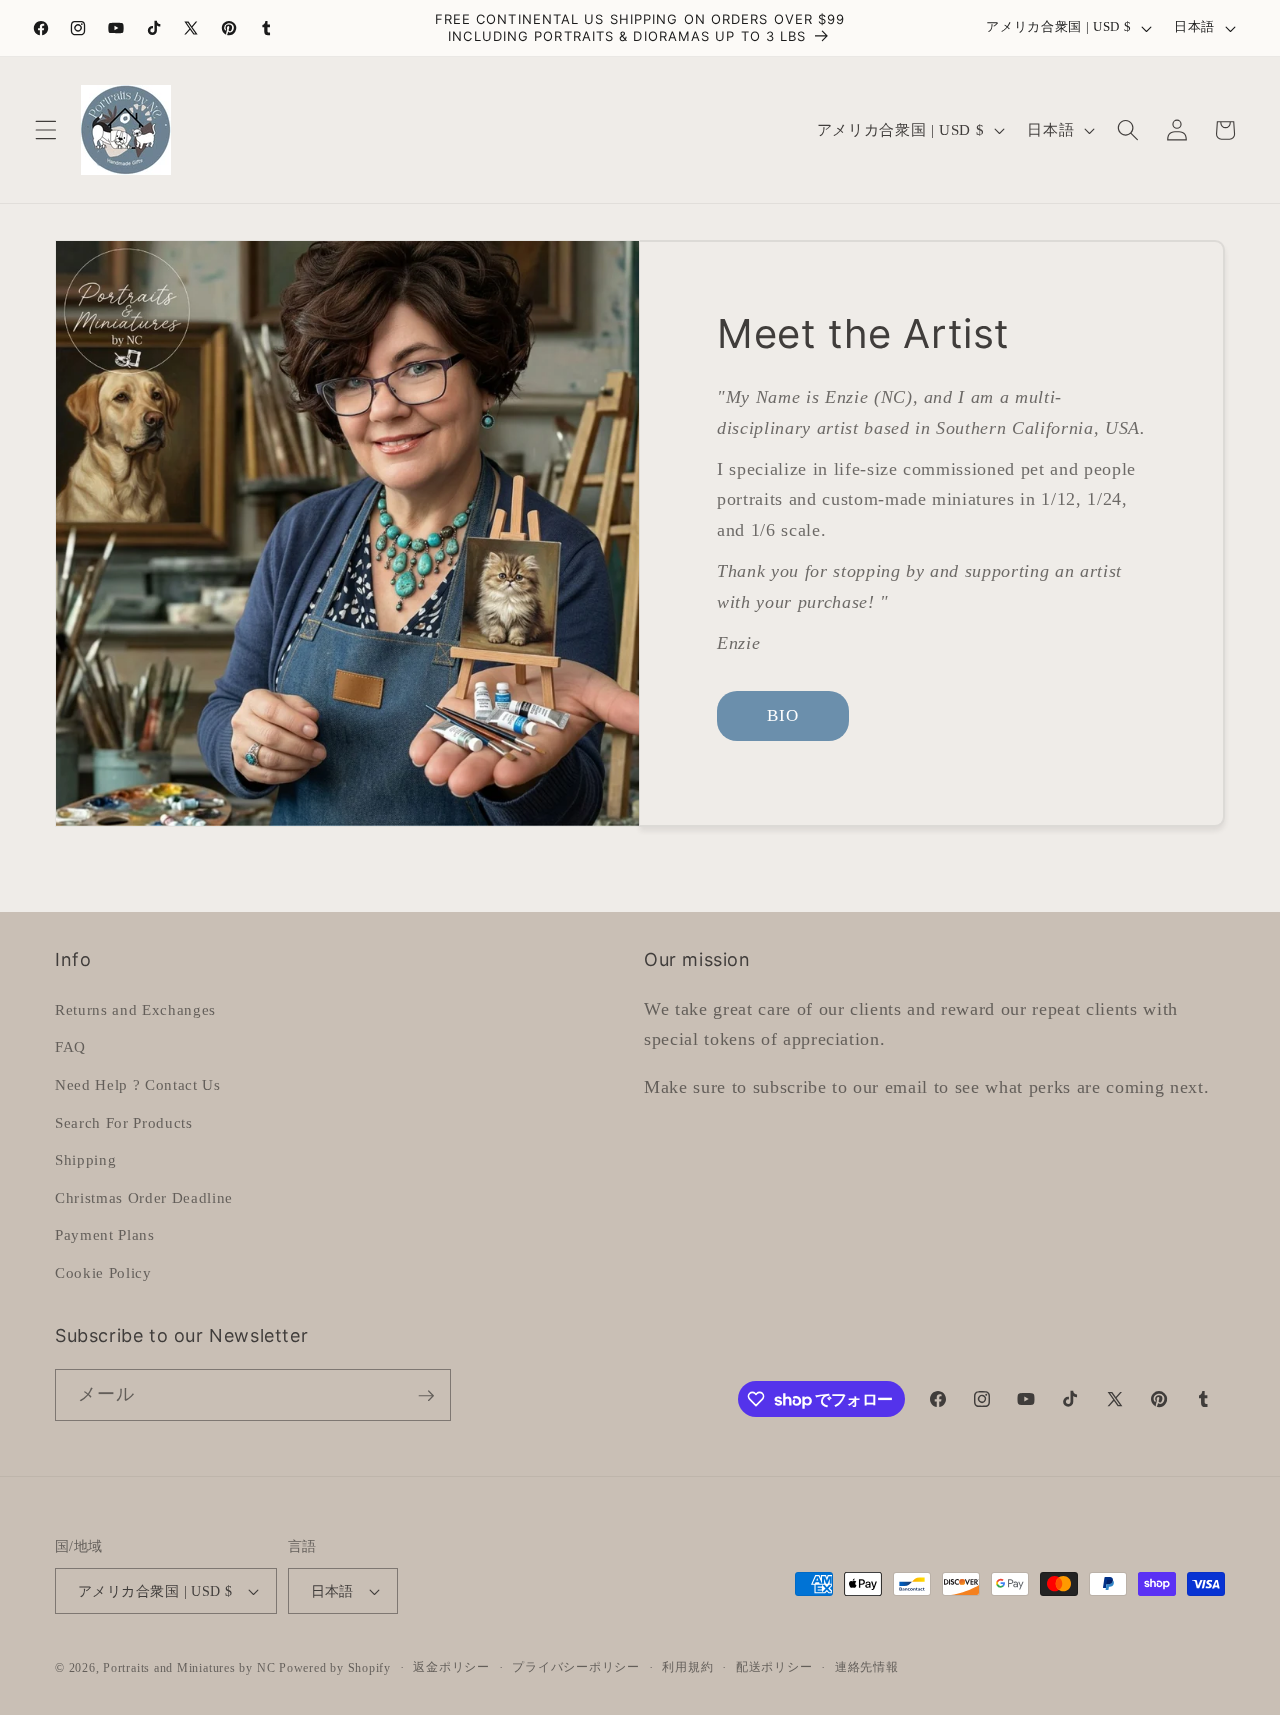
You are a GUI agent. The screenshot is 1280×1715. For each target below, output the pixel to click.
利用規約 (687, 1667)
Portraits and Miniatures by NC (189, 1668)
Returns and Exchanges (135, 1008)
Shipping (85, 1158)
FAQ (70, 1046)
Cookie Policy (103, 1271)
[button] (46, 130)
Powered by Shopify (335, 1668)
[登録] (426, 1396)
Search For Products (124, 1121)
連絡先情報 (867, 1667)
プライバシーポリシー (576, 1667)
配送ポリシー (774, 1667)
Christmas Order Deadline (144, 1196)
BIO (783, 715)
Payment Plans (105, 1234)
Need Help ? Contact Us (138, 1083)
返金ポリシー (451, 1667)
